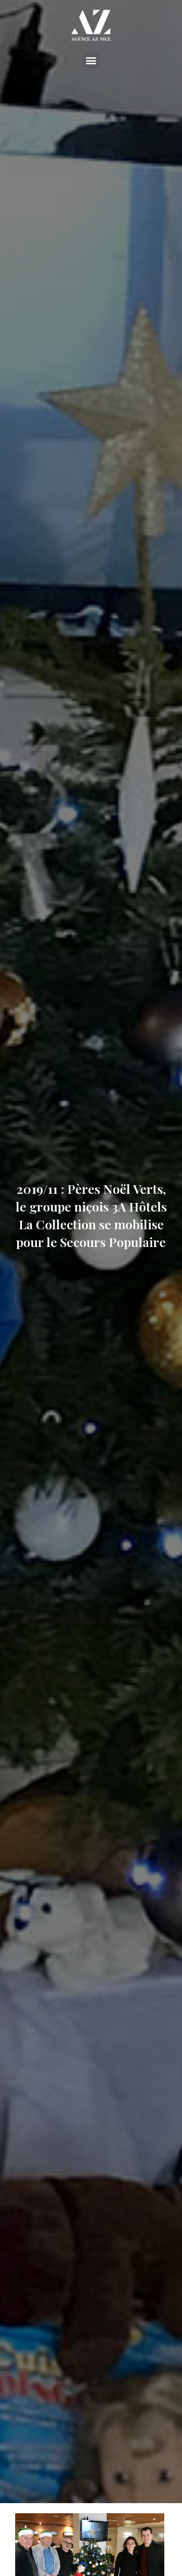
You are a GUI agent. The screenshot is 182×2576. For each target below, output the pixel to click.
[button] (91, 60)
